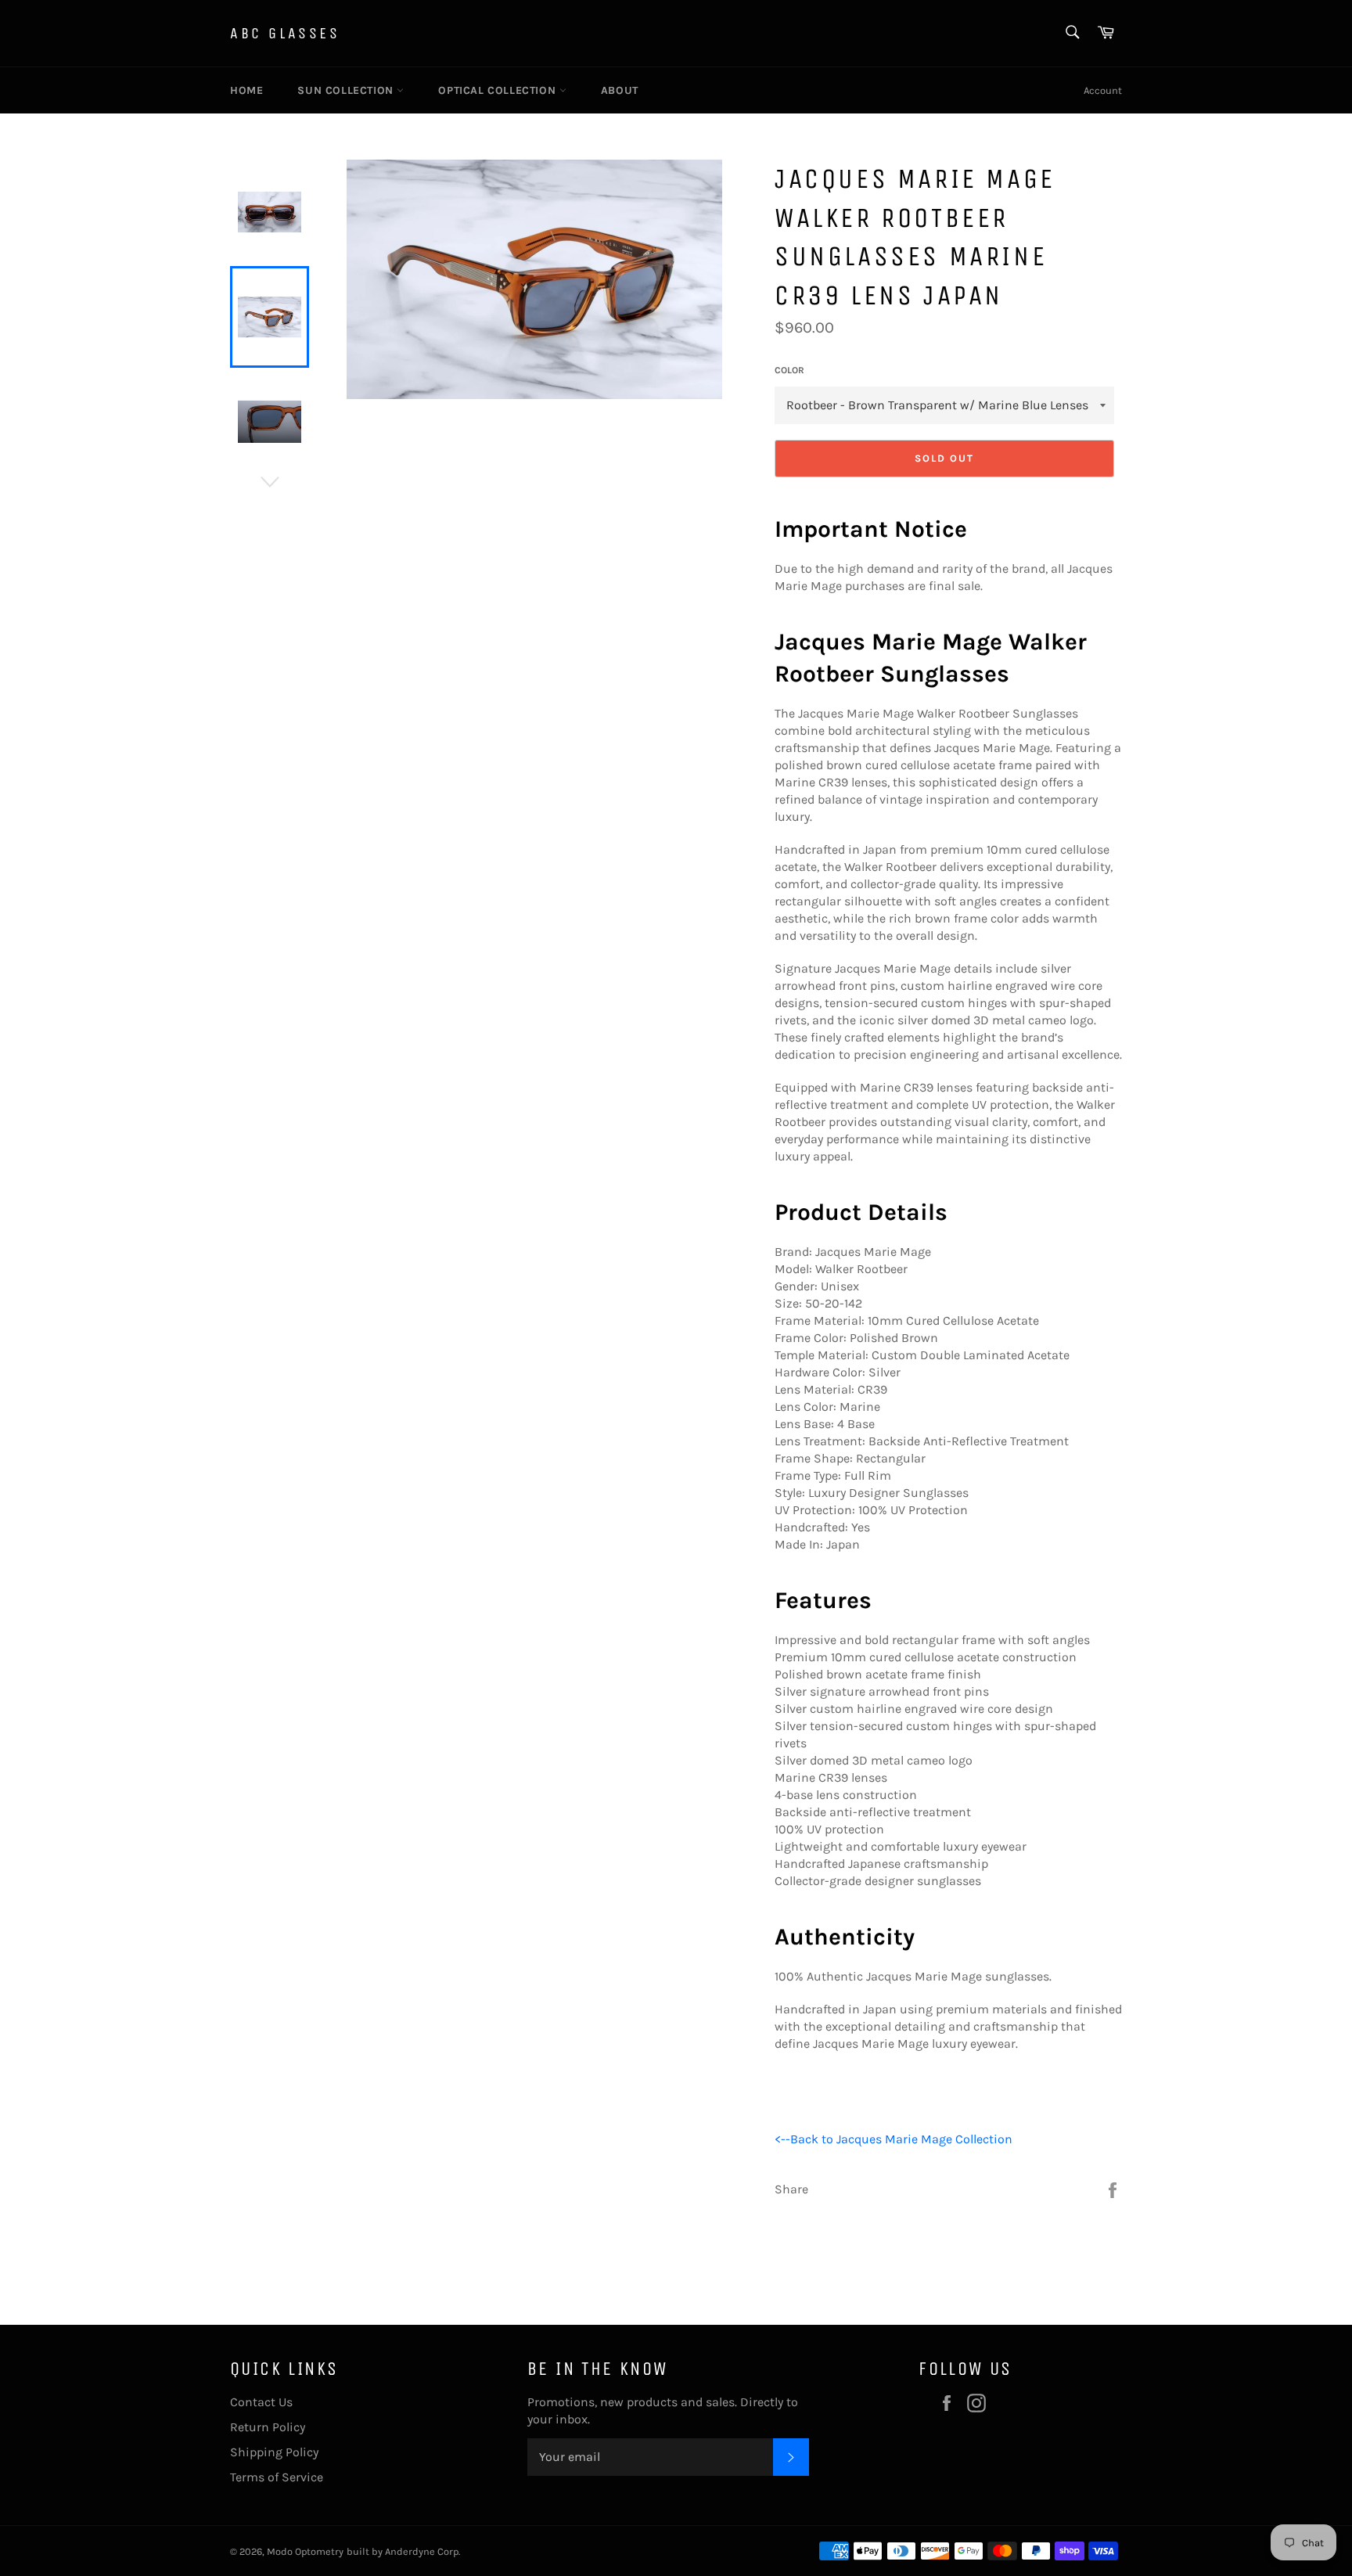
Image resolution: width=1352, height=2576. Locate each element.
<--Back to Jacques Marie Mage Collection (894, 2139)
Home (246, 90)
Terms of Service (277, 2477)
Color (789, 370)
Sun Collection (347, 90)
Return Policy (268, 2427)
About (620, 90)
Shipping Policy (274, 2452)
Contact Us (261, 2402)
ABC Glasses (285, 33)
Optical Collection (498, 90)
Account (1103, 90)
